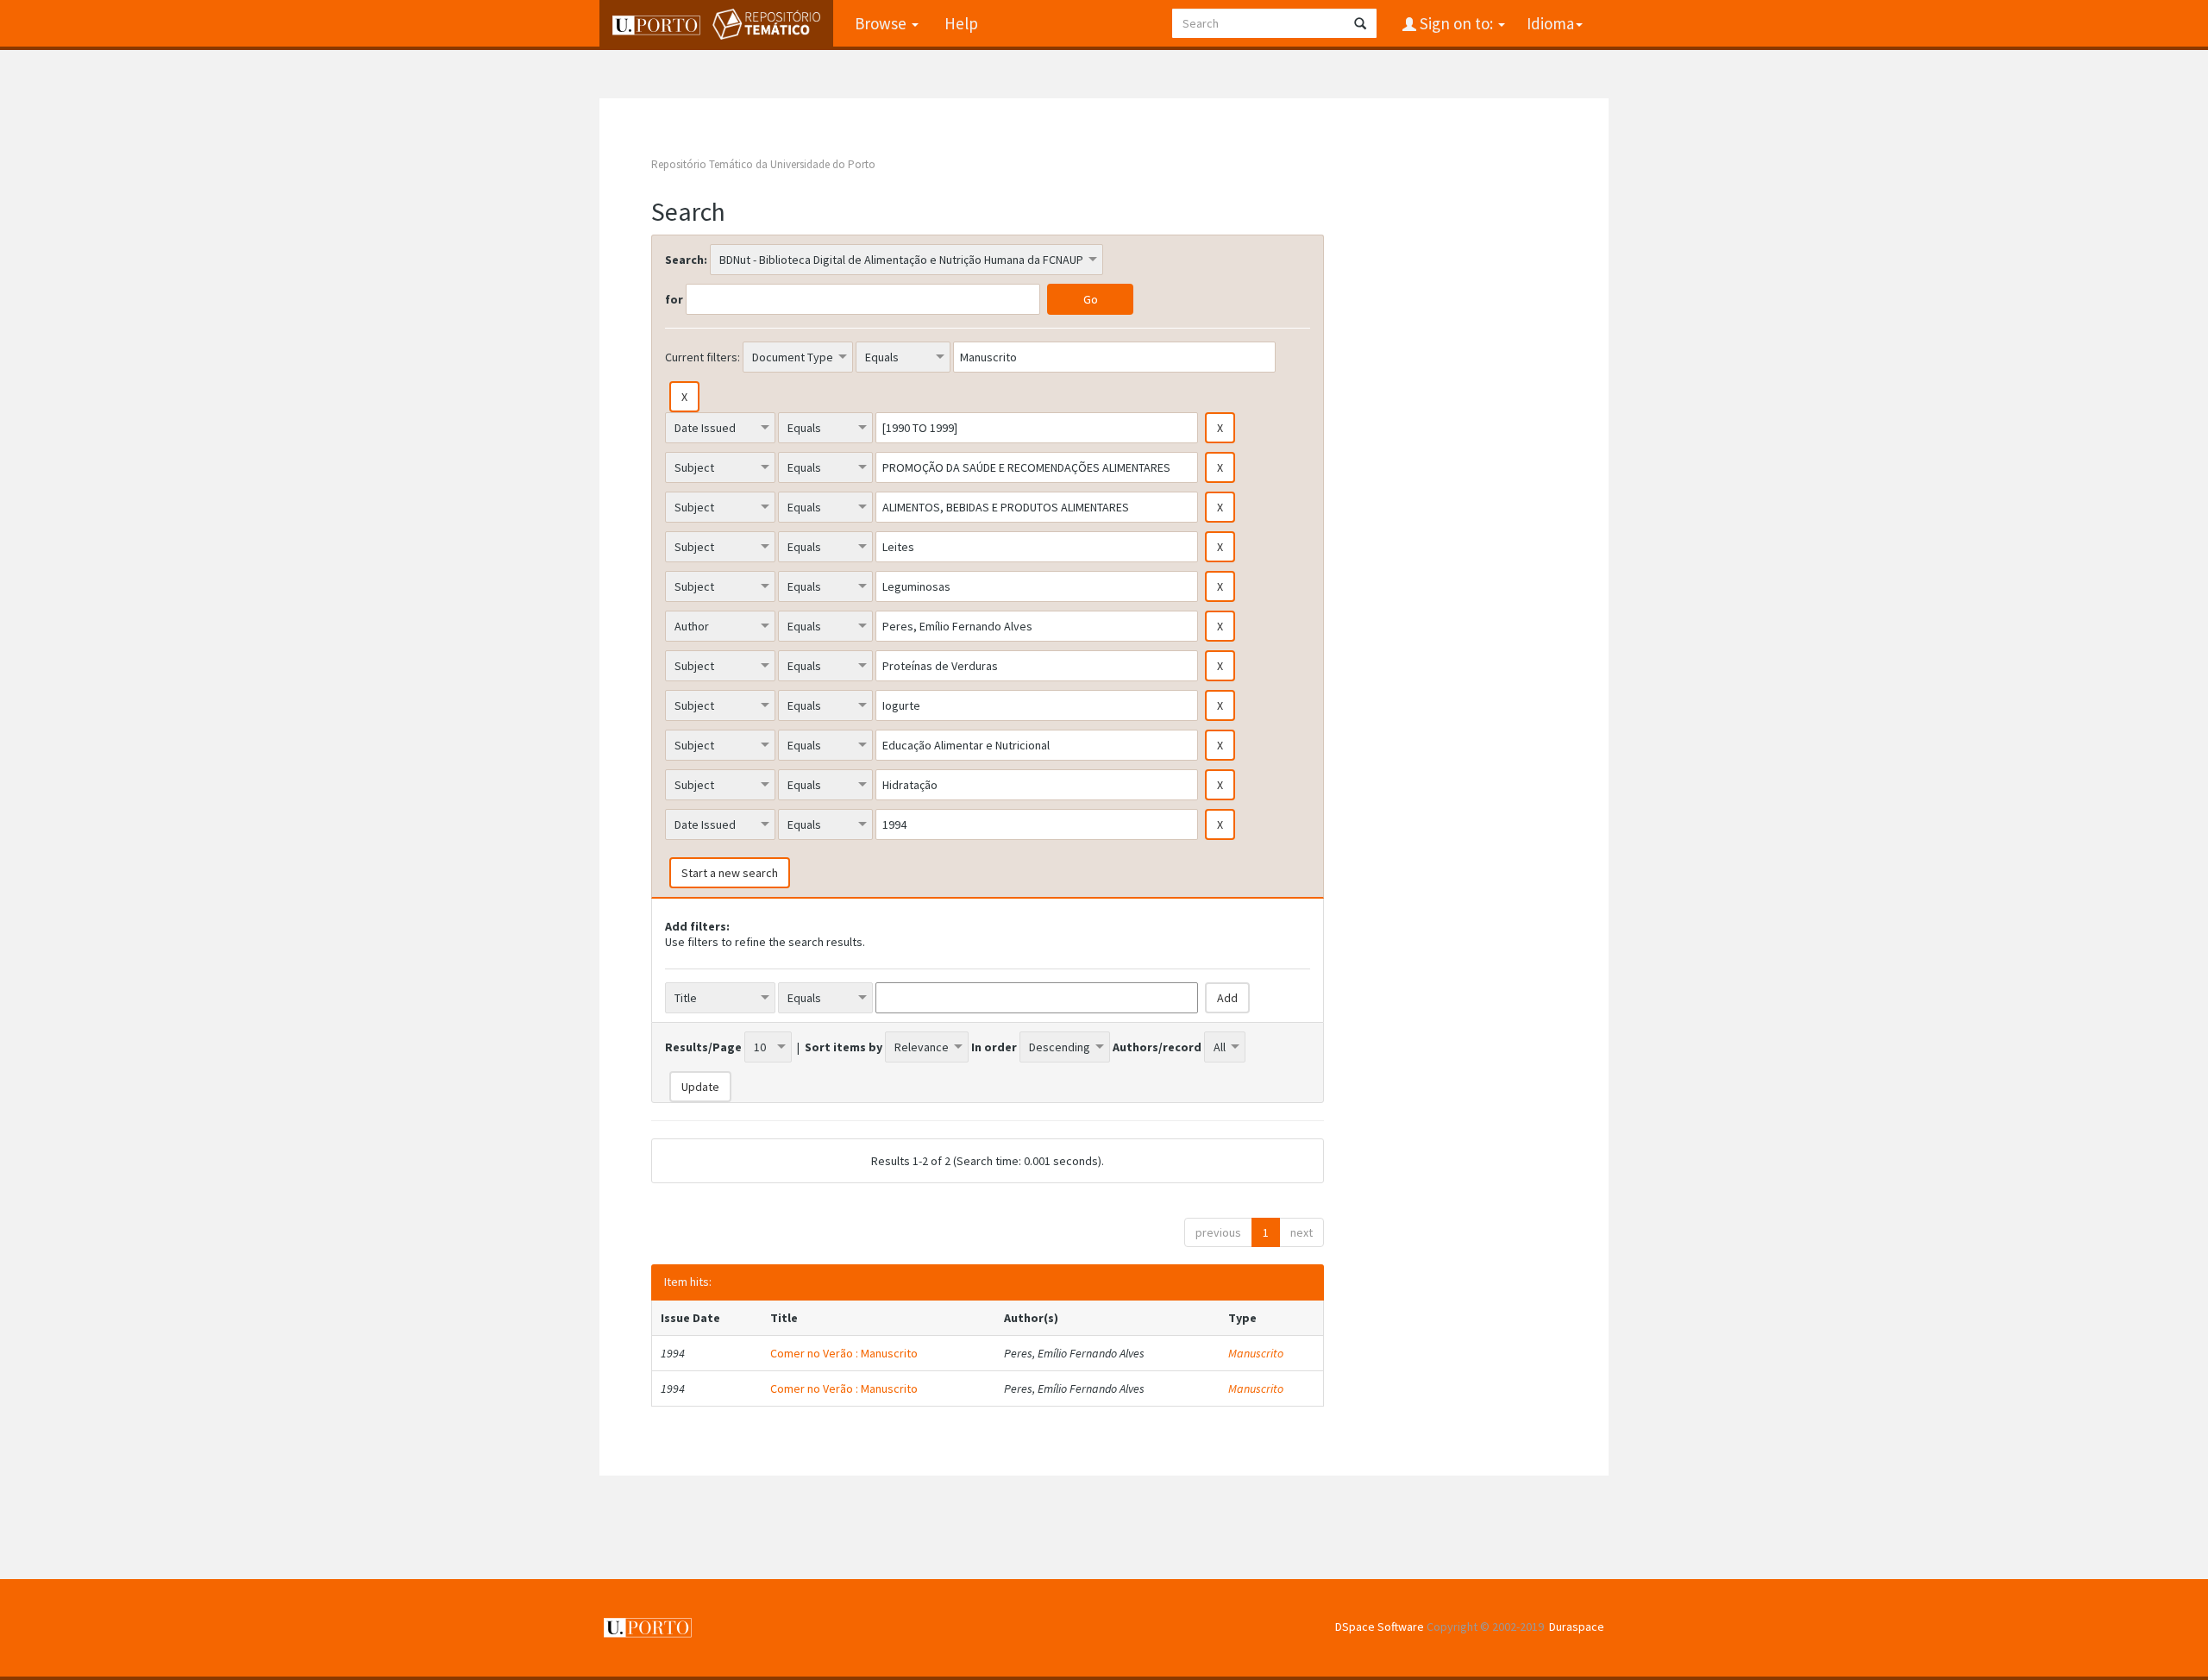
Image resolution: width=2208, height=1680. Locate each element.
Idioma (1550, 23)
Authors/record (1157, 1047)
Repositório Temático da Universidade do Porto (763, 164)
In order (994, 1047)
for (674, 299)
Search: (686, 260)
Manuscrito (1256, 1353)
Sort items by (844, 1047)
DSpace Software (1380, 1627)
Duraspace (1577, 1627)
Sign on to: (1456, 23)
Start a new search (730, 873)
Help (961, 23)
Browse (882, 23)
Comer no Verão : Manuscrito (844, 1353)
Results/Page (703, 1047)
